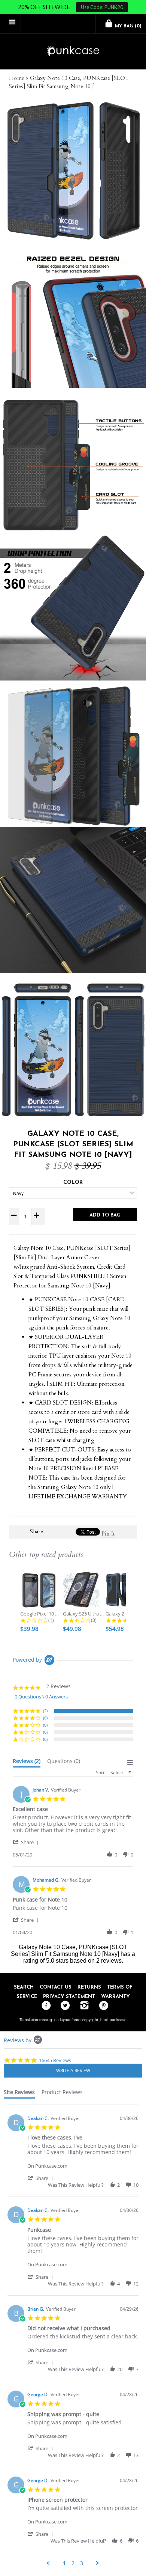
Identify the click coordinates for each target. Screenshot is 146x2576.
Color (73, 1183)
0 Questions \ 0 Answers (41, 1697)
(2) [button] (45, 1711)
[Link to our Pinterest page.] (102, 2006)
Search (24, 1987)
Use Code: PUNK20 (102, 7)
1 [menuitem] (64, 2563)
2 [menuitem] (73, 2563)
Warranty (115, 1997)
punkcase (118, 2020)
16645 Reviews (55, 2060)
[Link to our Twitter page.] (63, 2006)
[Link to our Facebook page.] (44, 2006)
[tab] (27, 1763)
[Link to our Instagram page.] (83, 2006)
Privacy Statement (69, 1997)
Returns (89, 1987)
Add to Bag (105, 1215)
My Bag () (127, 26)
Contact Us (56, 1987)
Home (17, 78)
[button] (27, 1842)
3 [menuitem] (82, 2563)
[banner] (73, 52)
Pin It (108, 1534)
